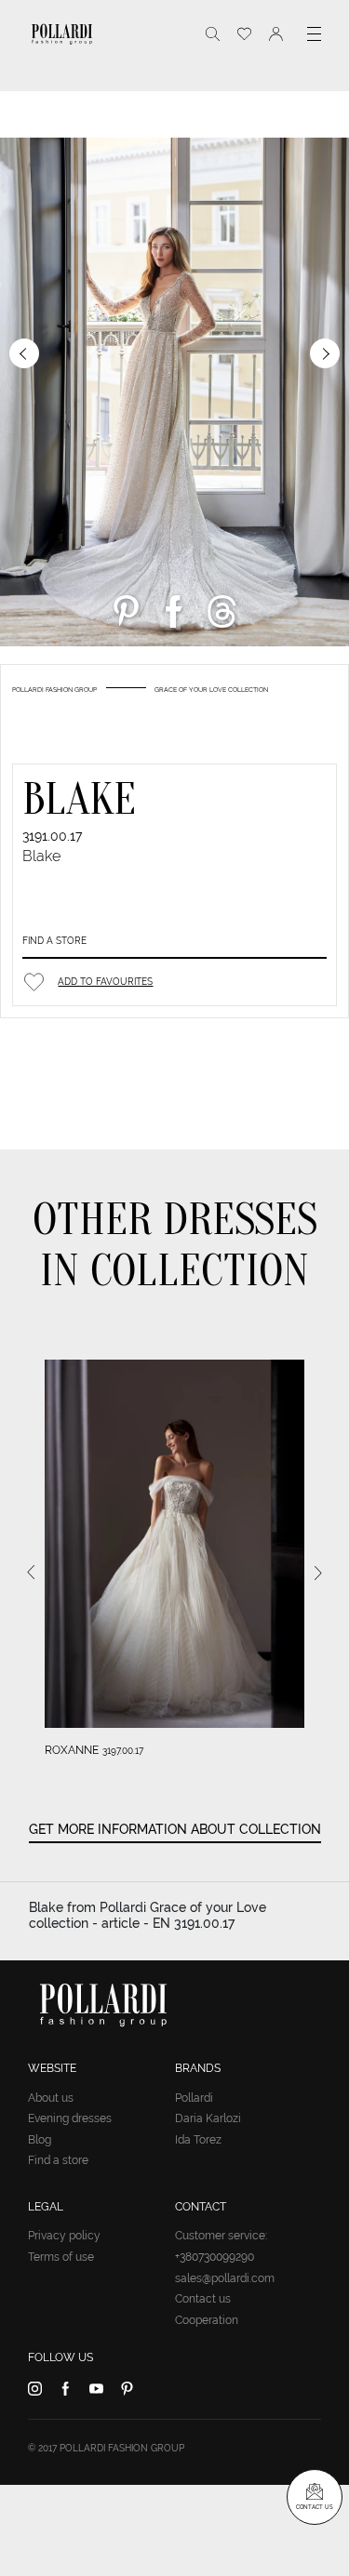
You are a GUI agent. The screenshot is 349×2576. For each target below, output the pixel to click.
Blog (40, 2140)
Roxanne (72, 1750)
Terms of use (61, 2257)
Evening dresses (70, 2118)
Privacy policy (64, 2236)
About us (51, 2098)
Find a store (54, 941)
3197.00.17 (123, 1751)
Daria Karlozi (208, 2118)
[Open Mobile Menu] (314, 34)
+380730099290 (215, 2257)
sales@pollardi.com (225, 2278)
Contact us (203, 2299)
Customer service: (221, 2236)
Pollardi (194, 2098)
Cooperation (207, 2320)
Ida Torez (198, 2140)
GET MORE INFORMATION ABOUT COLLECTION (175, 1829)
